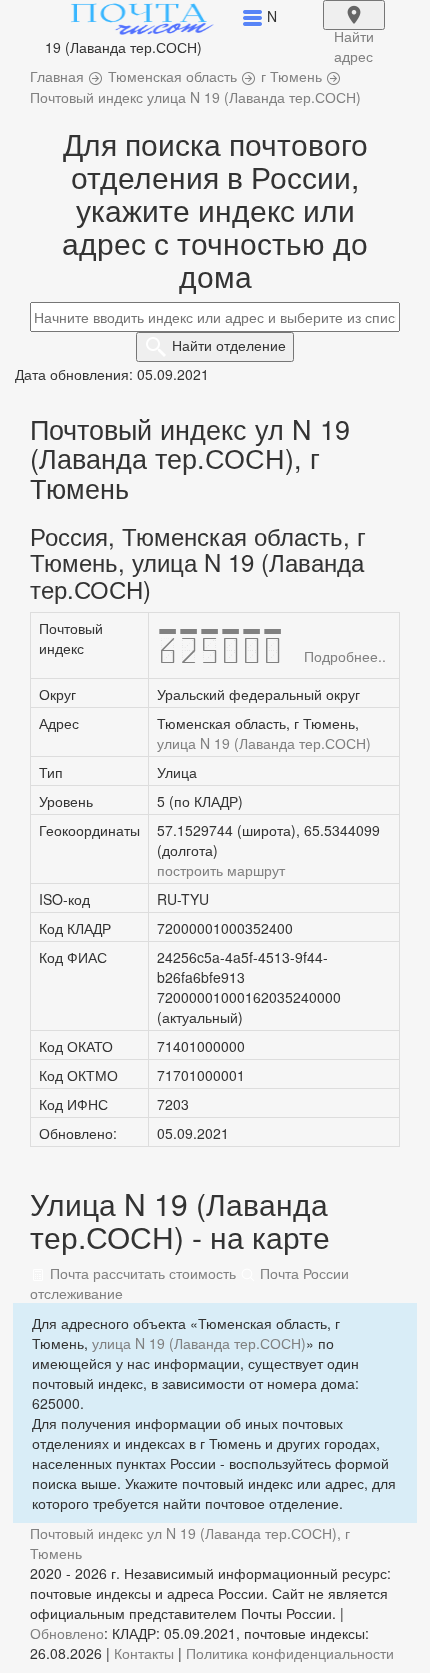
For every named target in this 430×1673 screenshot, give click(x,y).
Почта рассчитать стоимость (141, 1273)
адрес (354, 28)
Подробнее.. (345, 656)
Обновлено (67, 1633)
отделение (229, 345)
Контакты (144, 1653)
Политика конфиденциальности (290, 1653)
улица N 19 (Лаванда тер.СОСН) (264, 743)
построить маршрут (221, 870)
